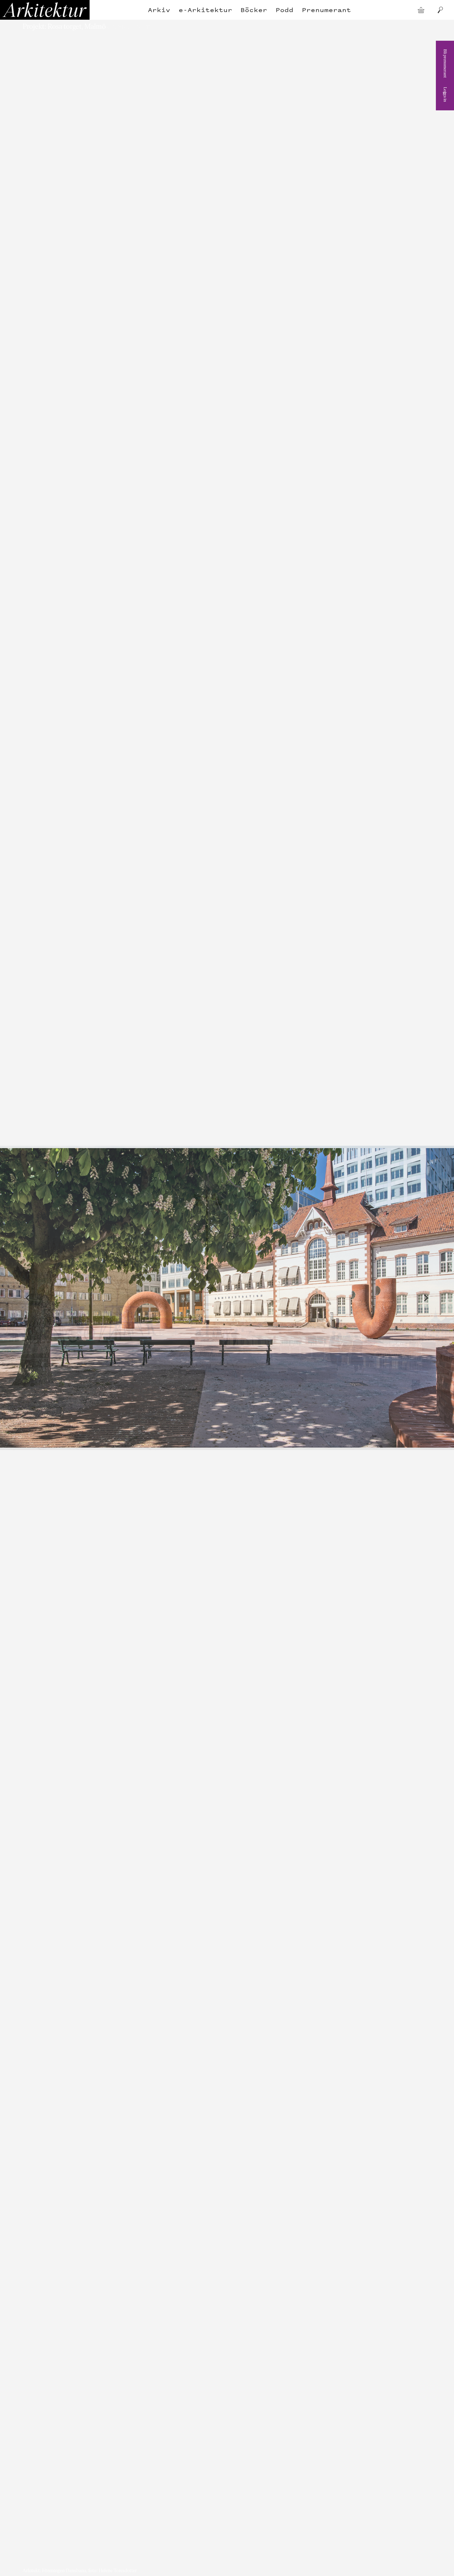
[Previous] (28, 1298)
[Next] (426, 1298)
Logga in (445, 94)
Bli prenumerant (445, 63)
